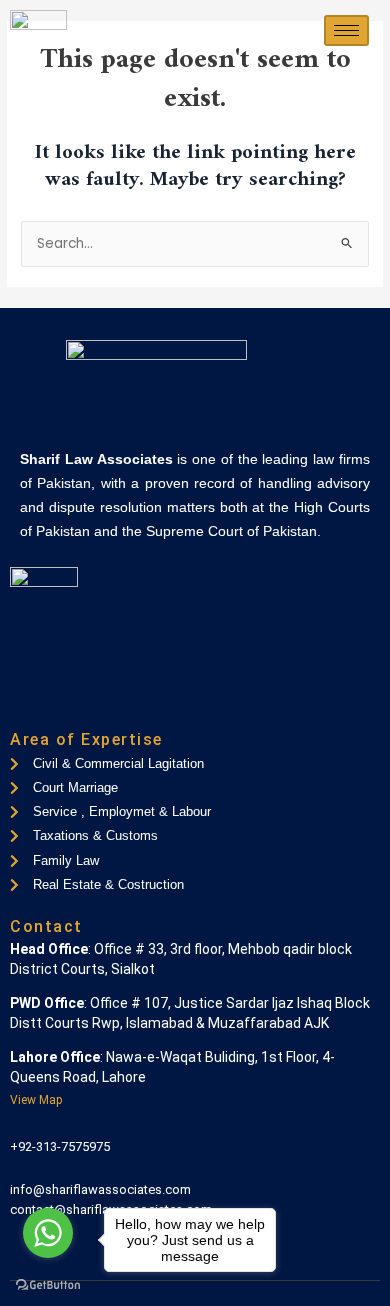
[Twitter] (59, 704)
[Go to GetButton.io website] (48, 1285)
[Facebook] (25, 704)
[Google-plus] (93, 704)
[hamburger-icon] (346, 30)
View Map (36, 1100)
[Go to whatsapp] (48, 1233)
